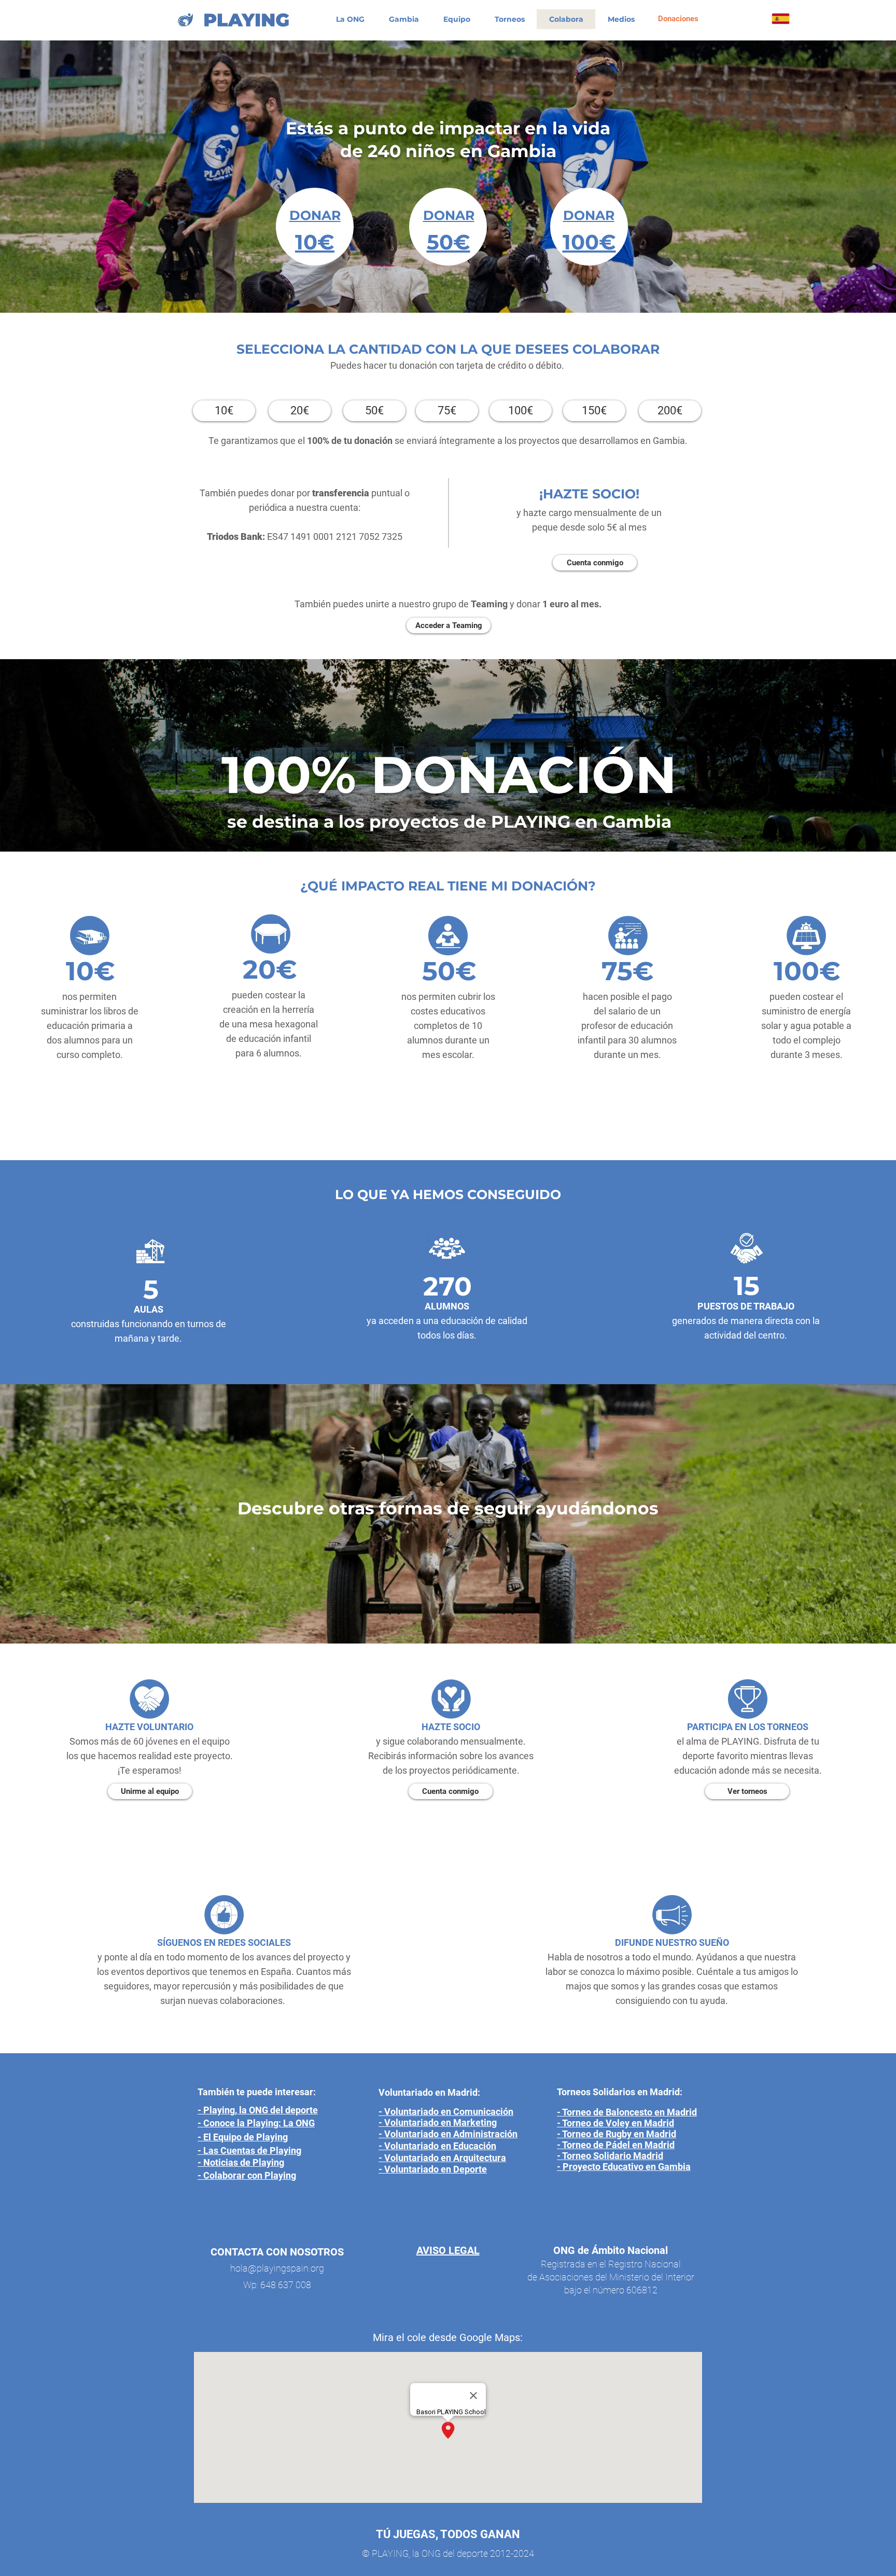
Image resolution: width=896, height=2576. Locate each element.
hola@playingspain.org (277, 2268)
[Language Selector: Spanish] (792, 19)
